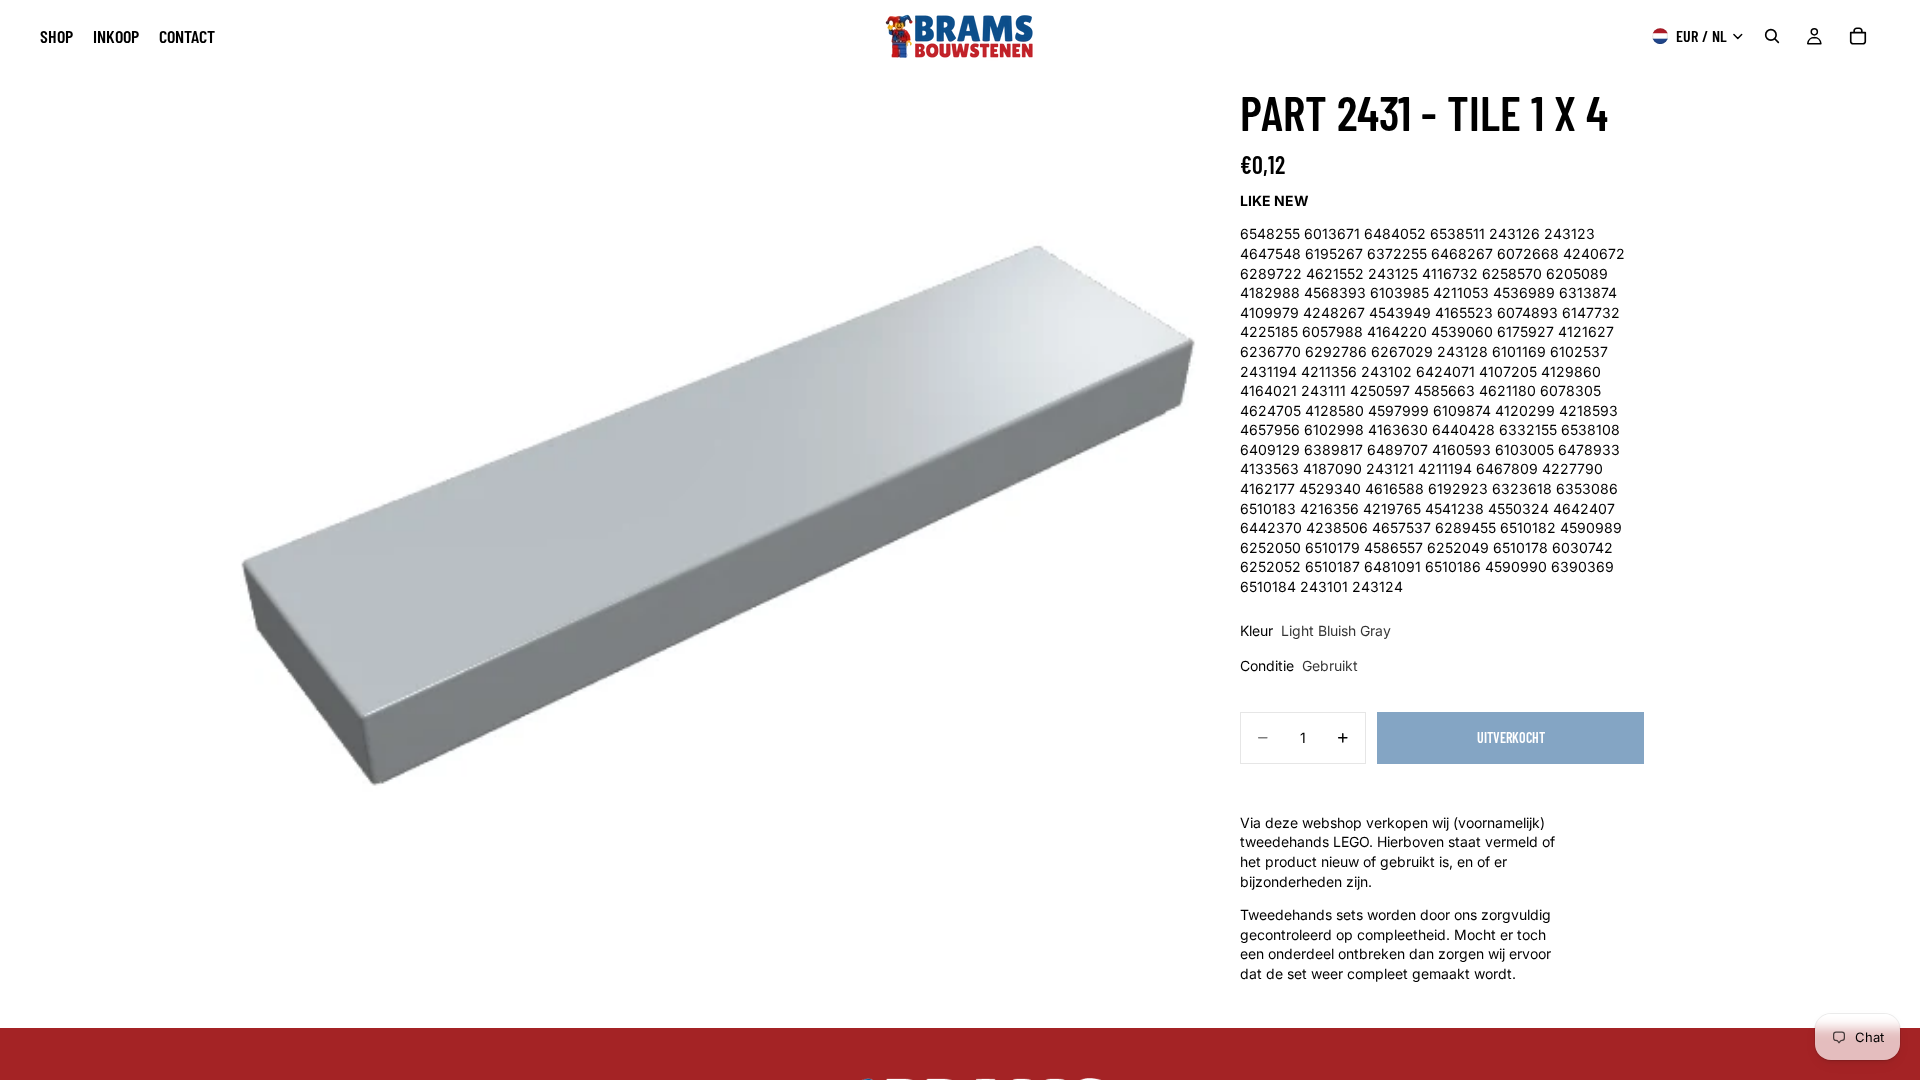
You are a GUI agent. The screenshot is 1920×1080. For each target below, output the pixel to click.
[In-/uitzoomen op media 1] (718, 550)
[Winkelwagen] (1858, 36)
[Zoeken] (1772, 36)
